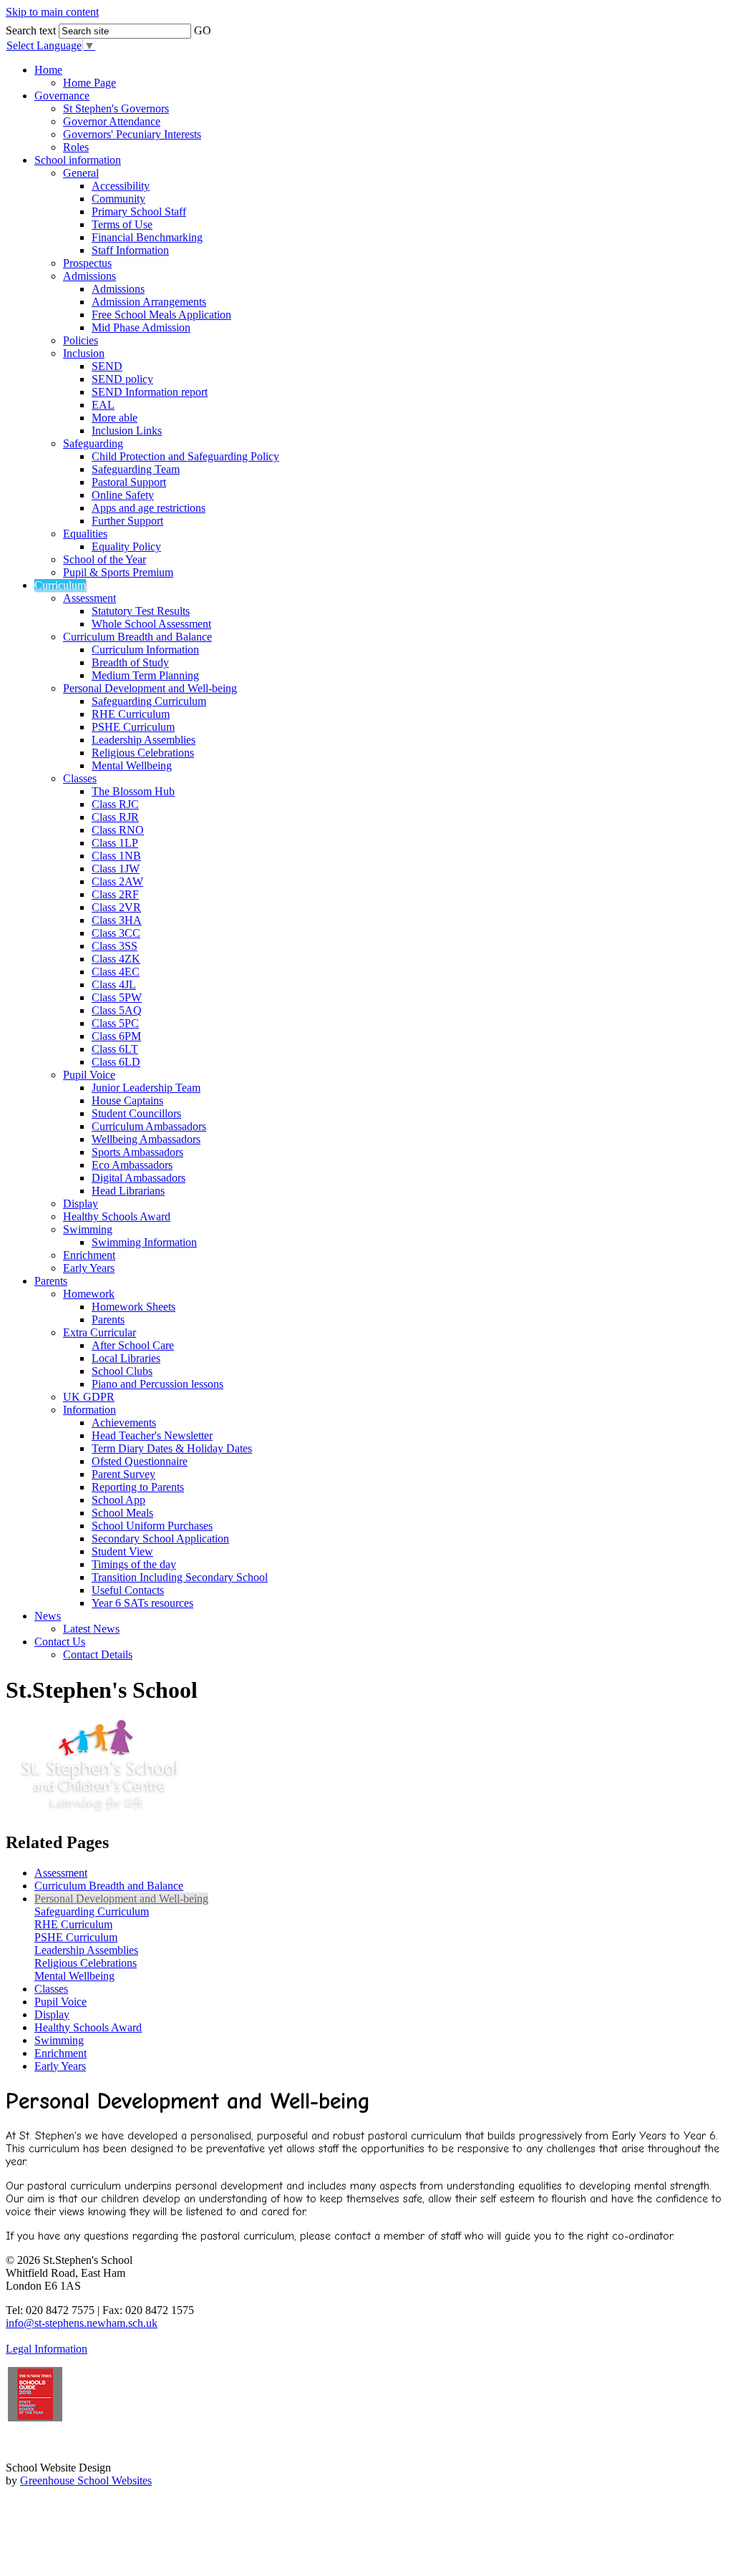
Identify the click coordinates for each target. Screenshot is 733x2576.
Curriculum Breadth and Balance (137, 637)
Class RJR (115, 817)
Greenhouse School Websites (86, 2480)
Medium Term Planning (145, 675)
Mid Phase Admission (141, 327)
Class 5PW (117, 997)
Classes (80, 778)
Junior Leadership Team (146, 1088)
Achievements (124, 1423)
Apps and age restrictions (149, 508)
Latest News (91, 1629)
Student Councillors (136, 1113)
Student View (122, 1551)
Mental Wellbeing (132, 765)
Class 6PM (116, 1036)
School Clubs (122, 1371)
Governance (62, 96)
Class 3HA (117, 920)
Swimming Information (144, 1242)
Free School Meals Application (161, 315)
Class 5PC (115, 1023)
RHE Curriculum (131, 714)
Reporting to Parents (138, 1487)
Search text (31, 30)
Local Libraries (126, 1358)
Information (89, 1410)
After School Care (133, 1345)
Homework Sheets (134, 1307)
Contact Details (98, 1654)
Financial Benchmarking (147, 237)
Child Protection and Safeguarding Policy (185, 456)
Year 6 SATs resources (142, 1603)
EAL (103, 405)
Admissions (89, 276)
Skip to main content (52, 12)
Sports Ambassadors (137, 1152)
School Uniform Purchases (152, 1526)
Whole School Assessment (151, 624)
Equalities (85, 534)
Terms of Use (122, 224)
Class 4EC (116, 972)
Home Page (89, 83)
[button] (222, 26)
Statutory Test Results (141, 611)
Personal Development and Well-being (150, 688)
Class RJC (115, 804)
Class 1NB (116, 856)
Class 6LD (116, 1062)
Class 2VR (116, 907)
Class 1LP (115, 843)
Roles (76, 147)
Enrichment (89, 1255)
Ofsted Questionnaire (140, 1461)
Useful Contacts (128, 1590)
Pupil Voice (89, 1075)
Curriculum (60, 585)
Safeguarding (93, 443)
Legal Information (47, 2349)
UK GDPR (89, 1397)
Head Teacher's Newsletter (152, 1435)
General (81, 173)
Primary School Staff (139, 212)
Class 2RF (115, 894)
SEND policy (122, 379)
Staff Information (130, 250)
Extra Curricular (99, 1332)
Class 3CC (116, 933)
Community (118, 199)
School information (78, 160)
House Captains (127, 1100)
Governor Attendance (112, 121)
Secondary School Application (160, 1539)
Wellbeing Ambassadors (146, 1139)
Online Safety (123, 495)
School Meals (122, 1513)
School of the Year (105, 559)
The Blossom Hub (133, 791)
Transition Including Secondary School (180, 1577)
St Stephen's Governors (116, 108)
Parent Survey (123, 1474)
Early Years (89, 1268)
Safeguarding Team (136, 469)
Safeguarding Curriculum (149, 701)
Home (48, 70)
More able (115, 418)
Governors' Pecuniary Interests (132, 134)
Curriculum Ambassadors (149, 1126)
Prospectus (87, 263)
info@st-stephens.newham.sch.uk (82, 2323)
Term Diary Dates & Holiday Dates (172, 1448)
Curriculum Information (145, 650)
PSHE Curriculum (133, 727)
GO (203, 30)
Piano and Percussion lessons (157, 1384)
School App (118, 1500)
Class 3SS (115, 946)
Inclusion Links (127, 431)
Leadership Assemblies (144, 740)
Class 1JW (116, 869)
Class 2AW (117, 881)
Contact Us (60, 1642)
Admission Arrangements (149, 302)
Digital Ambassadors (139, 1178)
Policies (81, 340)
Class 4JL (114, 985)
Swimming (88, 1229)
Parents (51, 1281)
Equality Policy (126, 546)
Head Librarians (128, 1191)
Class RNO (118, 830)
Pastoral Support (129, 482)
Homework (89, 1294)
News (48, 1616)
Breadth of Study (130, 662)
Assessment (89, 598)
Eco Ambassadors (132, 1165)
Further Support (127, 521)
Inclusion (84, 353)
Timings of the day (134, 1564)
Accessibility (121, 186)
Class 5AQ (117, 1010)
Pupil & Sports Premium (118, 572)
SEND (107, 366)
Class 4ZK (116, 959)
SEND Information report (150, 392)
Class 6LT (115, 1049)
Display (81, 1204)
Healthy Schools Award (117, 1216)
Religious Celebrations (143, 753)
